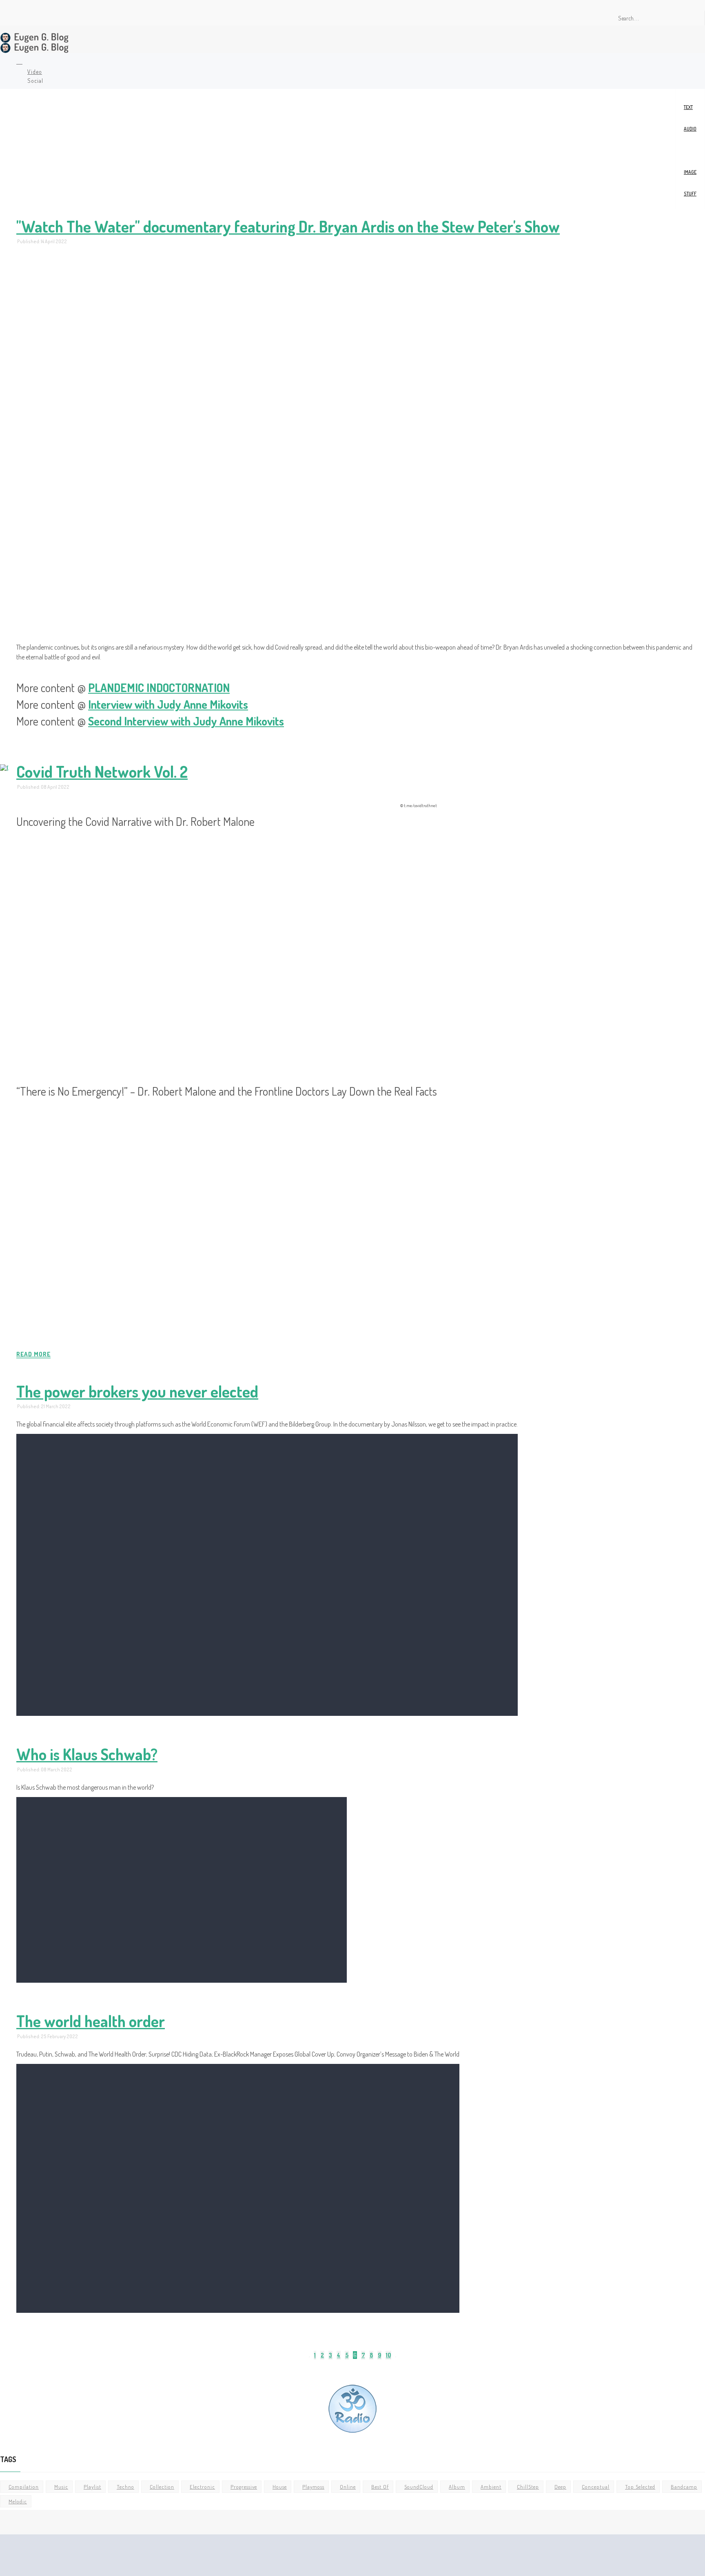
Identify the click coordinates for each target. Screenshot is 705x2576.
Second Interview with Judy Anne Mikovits (186, 721)
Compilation (24, 2487)
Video (690, 150)
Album (457, 2487)
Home (18, 62)
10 (388, 2355)
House (280, 2487)
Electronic (202, 2487)
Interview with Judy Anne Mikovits (168, 704)
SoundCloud (419, 2487)
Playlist (92, 2487)
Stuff (690, 194)
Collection (162, 2487)
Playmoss (313, 2487)
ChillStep (528, 2487)
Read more (33, 1354)
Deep (560, 2487)
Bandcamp (684, 2487)
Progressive (244, 2487)
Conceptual (596, 2487)
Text (688, 107)
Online (348, 2487)
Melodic (18, 2501)
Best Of (380, 2487)
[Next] (396, 2357)
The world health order (91, 2020)
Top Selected (640, 2487)
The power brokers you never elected (137, 1391)
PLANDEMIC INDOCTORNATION (159, 688)
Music (61, 2487)
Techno (125, 2487)
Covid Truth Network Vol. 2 (102, 771)
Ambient (491, 2487)
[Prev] (309, 2357)
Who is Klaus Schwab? (87, 1753)
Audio (690, 129)
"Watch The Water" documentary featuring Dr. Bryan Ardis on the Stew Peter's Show (288, 226)
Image (690, 172)
